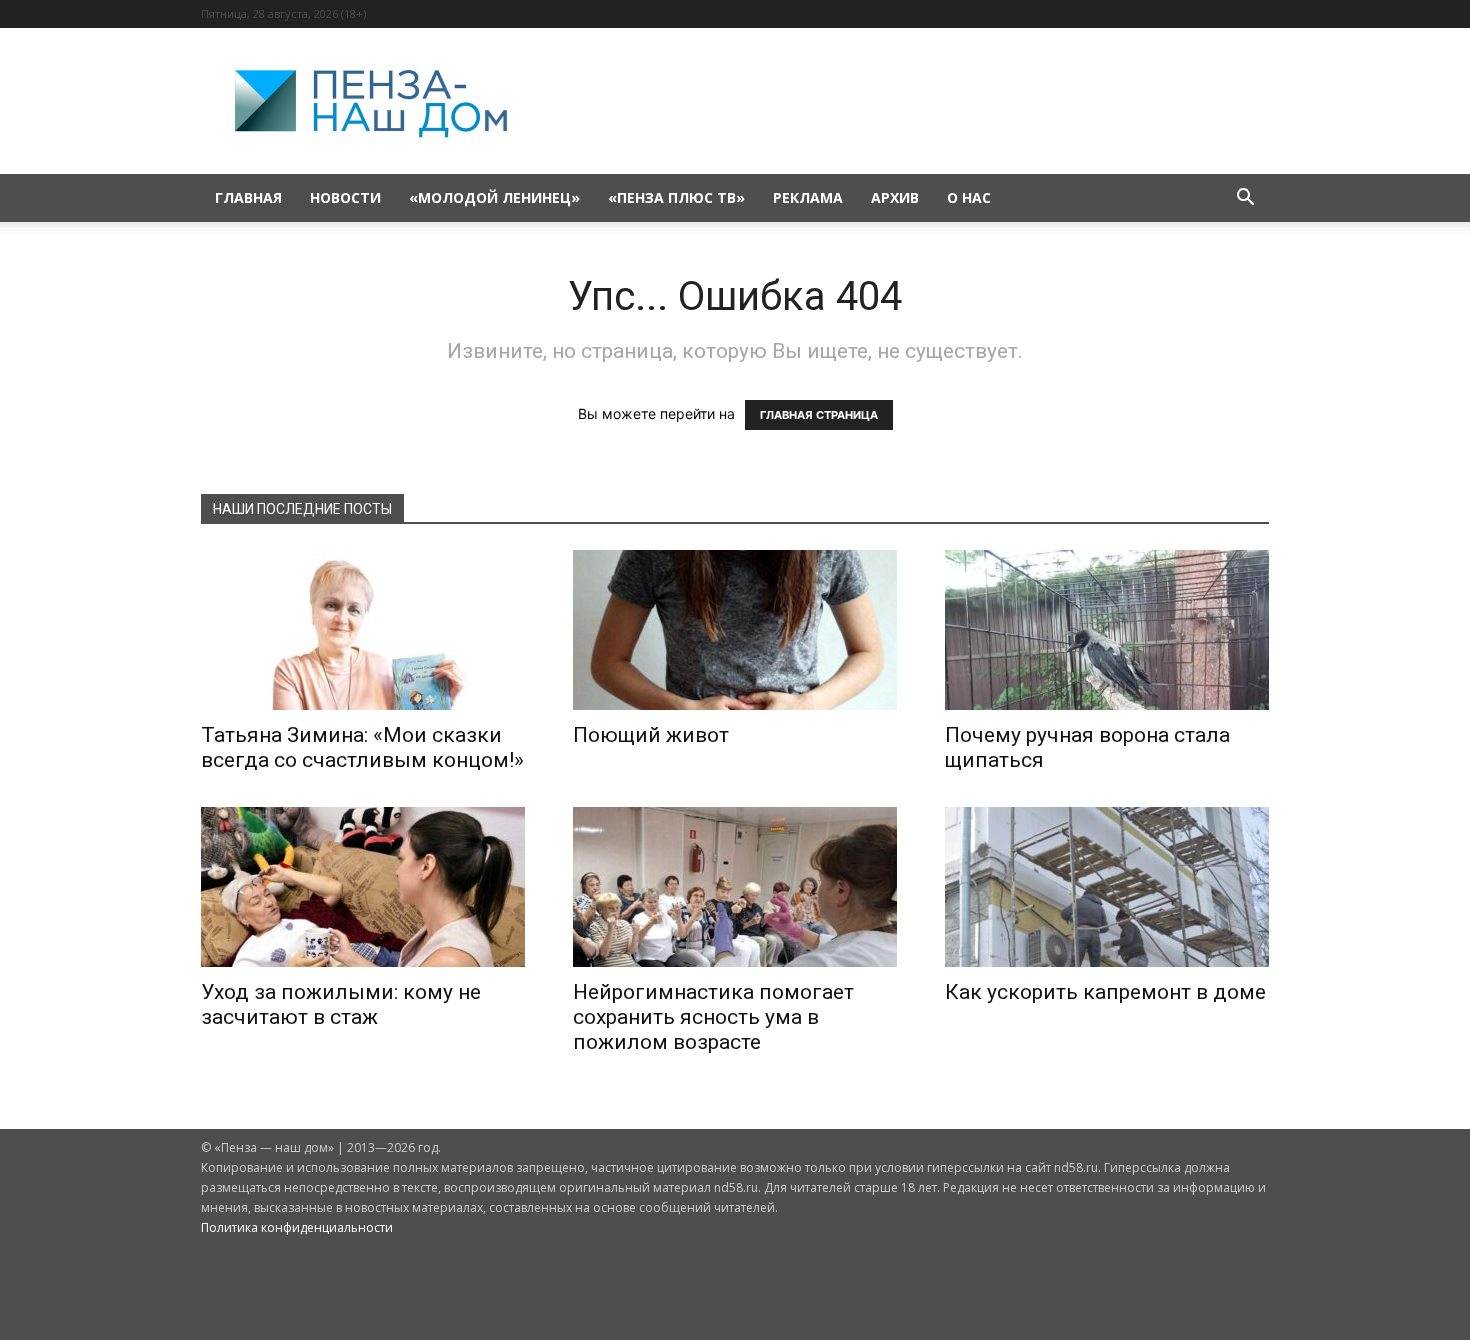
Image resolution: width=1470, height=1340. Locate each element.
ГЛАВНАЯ (248, 197)
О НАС (969, 197)
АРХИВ (895, 197)
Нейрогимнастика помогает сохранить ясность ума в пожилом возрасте (713, 1017)
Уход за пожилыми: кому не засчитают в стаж (341, 1004)
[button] (1245, 199)
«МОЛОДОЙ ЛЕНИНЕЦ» (494, 197)
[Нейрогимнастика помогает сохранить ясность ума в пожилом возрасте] (735, 887)
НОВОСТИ (345, 197)
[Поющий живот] (735, 630)
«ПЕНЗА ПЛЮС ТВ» (676, 197)
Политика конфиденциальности (297, 1227)
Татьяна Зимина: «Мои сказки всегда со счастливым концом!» (362, 747)
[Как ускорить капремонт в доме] (1107, 887)
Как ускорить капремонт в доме (1105, 992)
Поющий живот (651, 735)
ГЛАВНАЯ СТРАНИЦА (819, 415)
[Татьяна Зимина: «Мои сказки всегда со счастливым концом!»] (363, 630)
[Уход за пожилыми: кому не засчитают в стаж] (363, 887)
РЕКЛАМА (808, 197)
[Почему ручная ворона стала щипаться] (1107, 630)
